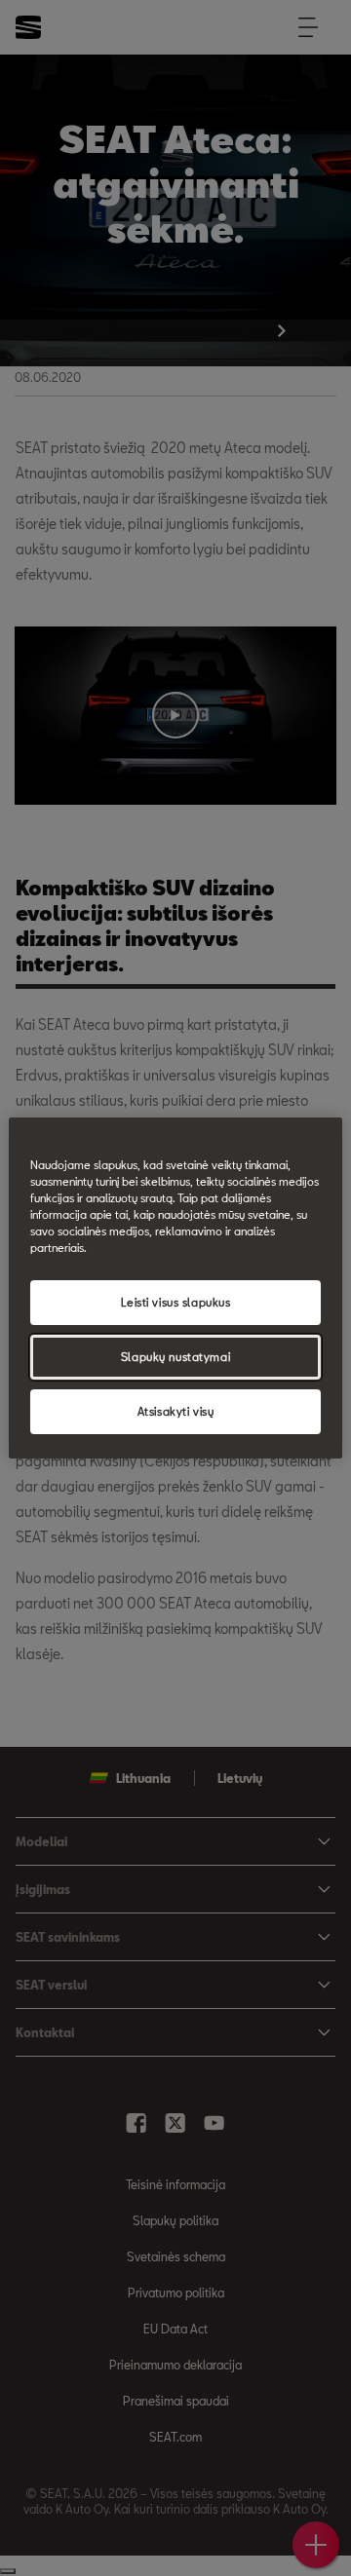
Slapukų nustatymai (175, 1357)
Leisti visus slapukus (176, 1302)
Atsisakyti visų (176, 1411)
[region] (175, 1288)
